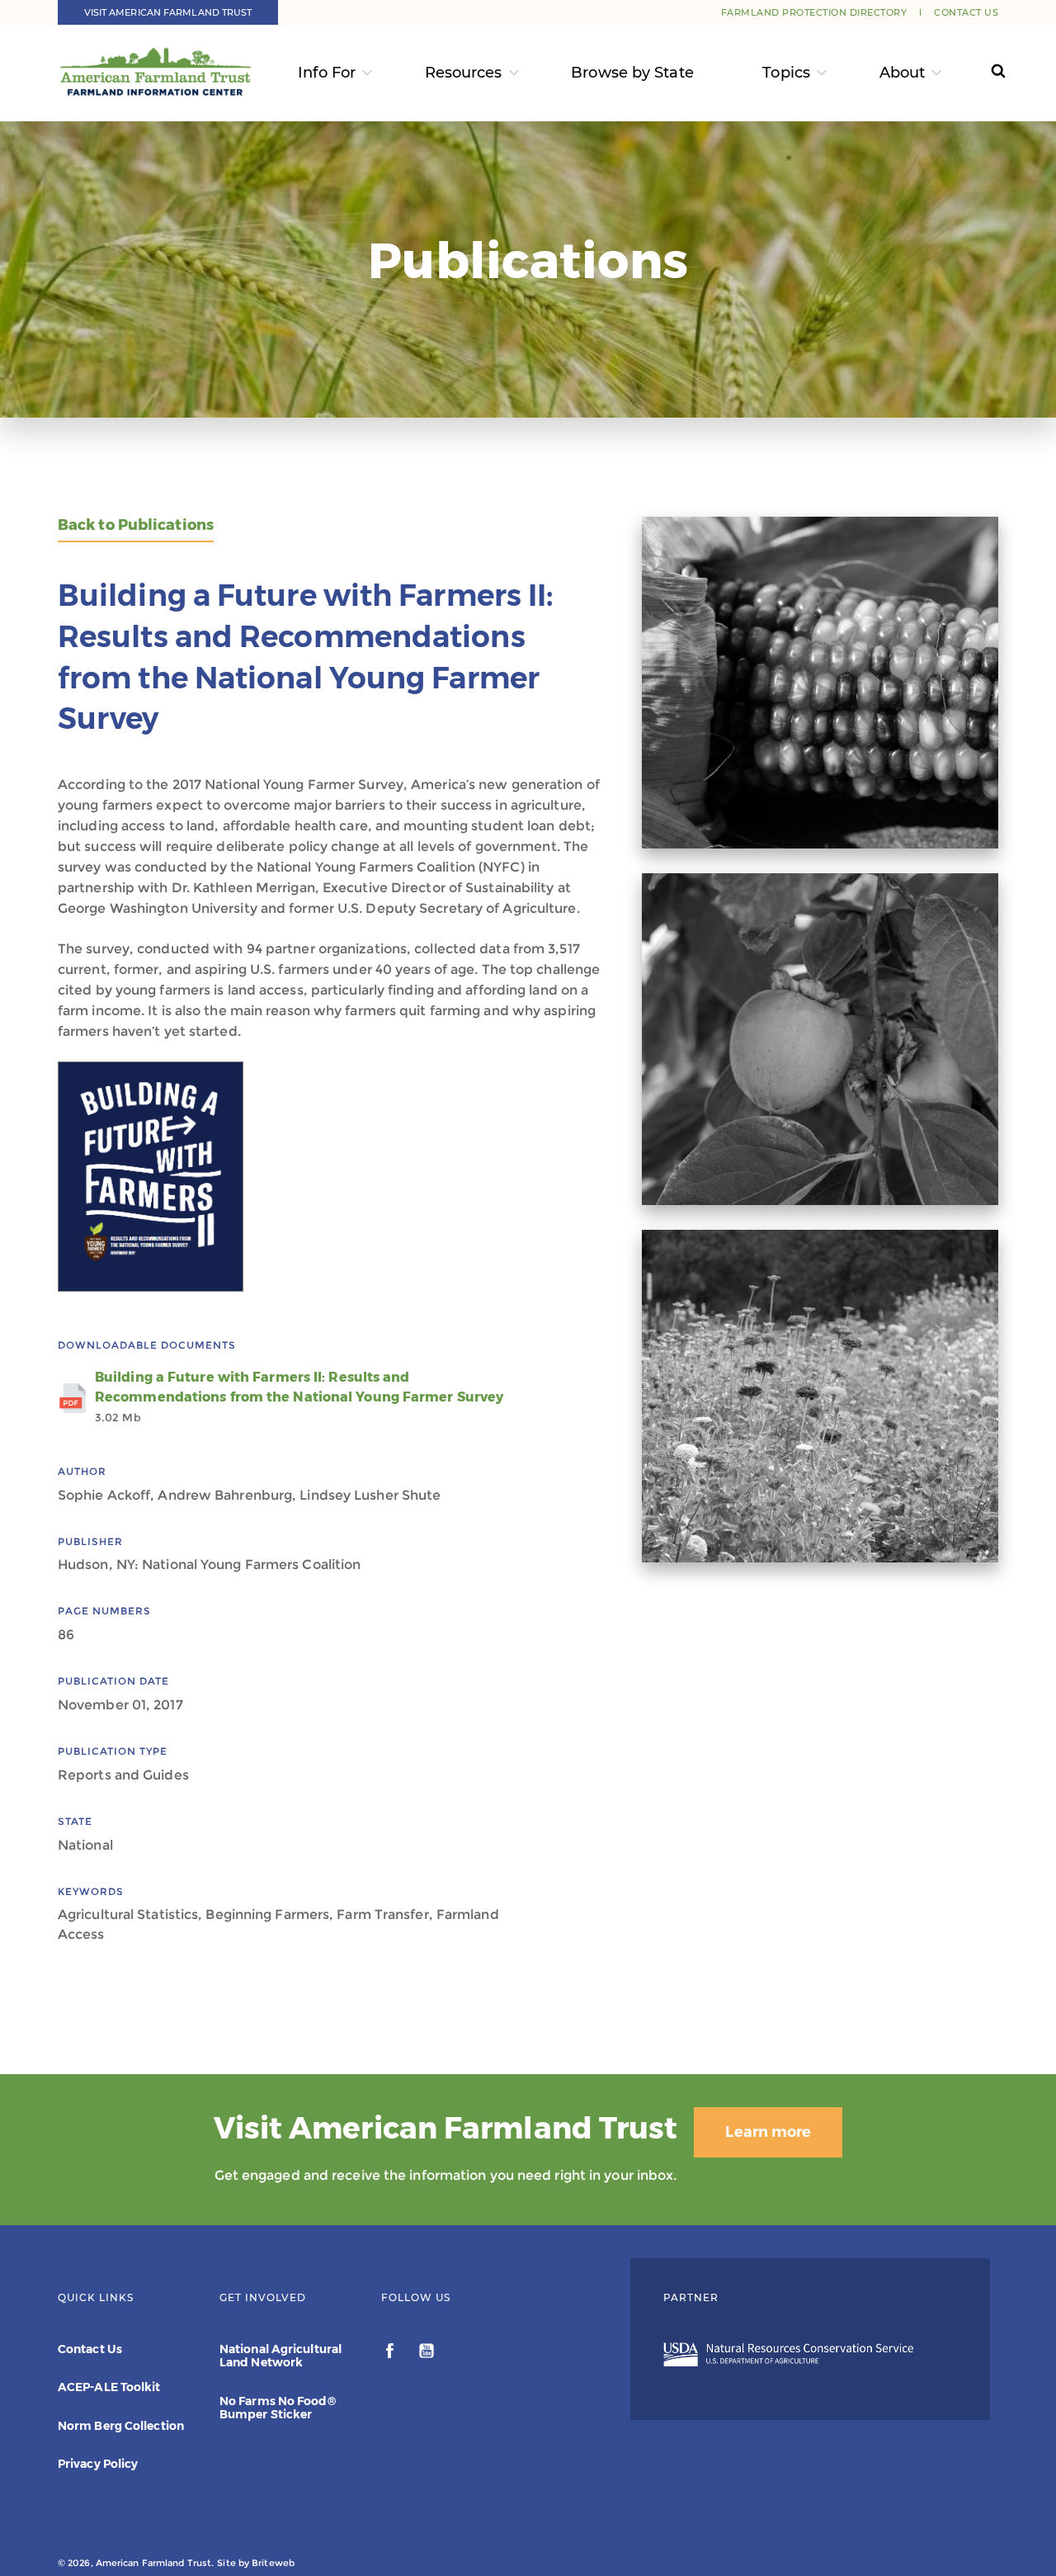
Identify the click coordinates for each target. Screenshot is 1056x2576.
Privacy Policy (98, 2464)
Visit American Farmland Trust (168, 12)
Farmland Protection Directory (814, 12)
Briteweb (273, 2563)
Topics (786, 73)
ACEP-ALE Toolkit (109, 2387)
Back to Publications (136, 525)
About (903, 73)
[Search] (983, 73)
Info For (327, 73)
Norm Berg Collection (121, 2426)
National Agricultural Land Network (280, 2356)
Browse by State (632, 73)
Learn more (768, 2132)
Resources (464, 73)
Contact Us (966, 12)
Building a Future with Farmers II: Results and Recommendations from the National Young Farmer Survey (299, 1397)
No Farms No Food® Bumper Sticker (278, 2408)
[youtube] (427, 2353)
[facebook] (391, 2353)
